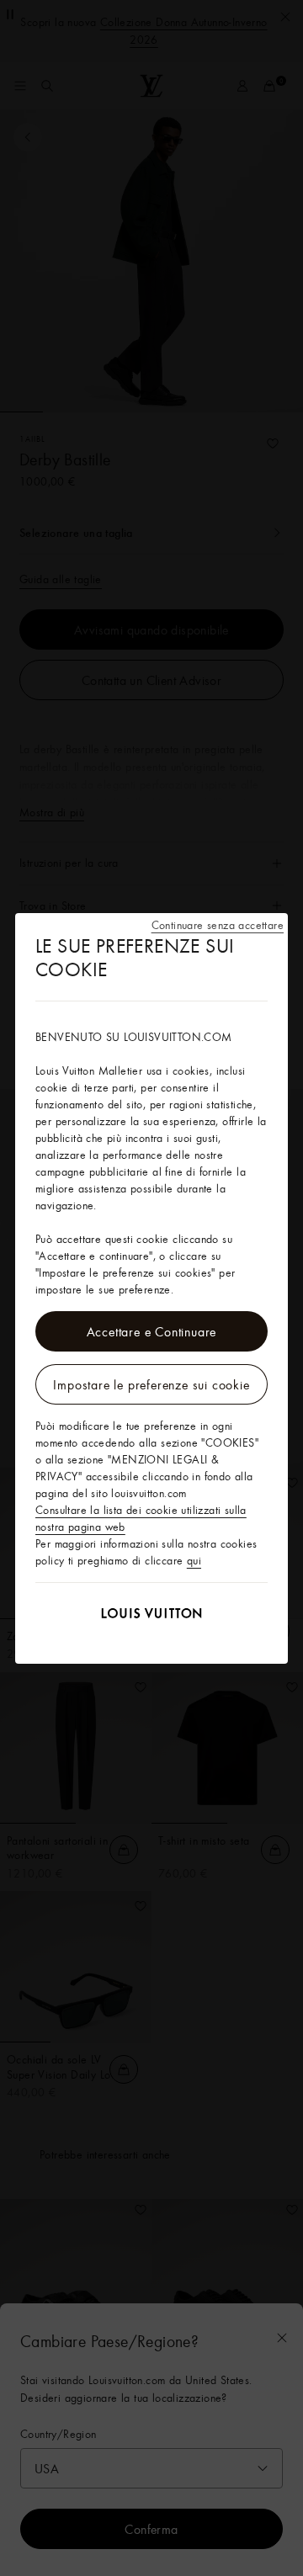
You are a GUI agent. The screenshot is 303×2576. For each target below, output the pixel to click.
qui (194, 1560)
